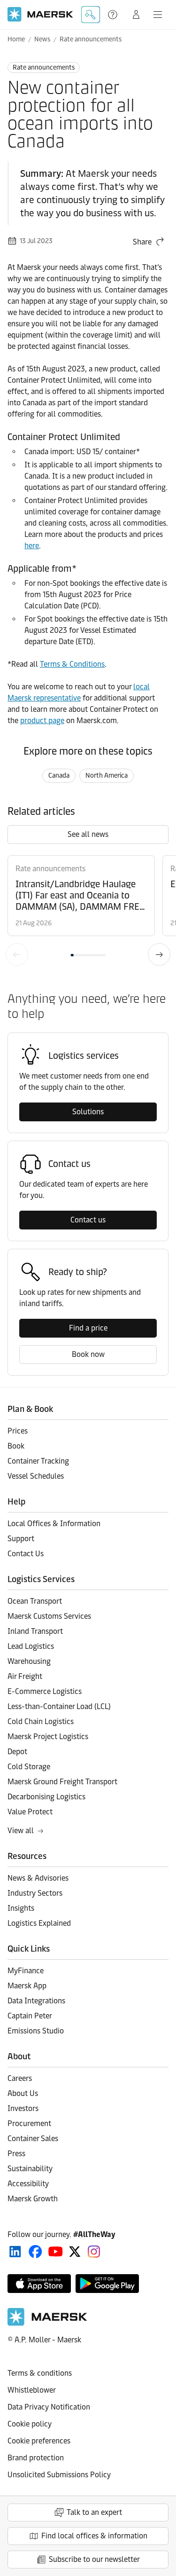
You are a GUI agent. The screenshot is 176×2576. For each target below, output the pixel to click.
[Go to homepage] (40, 14)
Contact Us (26, 1554)
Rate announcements (91, 39)
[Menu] (158, 15)
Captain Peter (30, 2016)
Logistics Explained (39, 1923)
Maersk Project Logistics (48, 1737)
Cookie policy (30, 2424)
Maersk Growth (33, 2199)
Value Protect (30, 1812)
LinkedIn (15, 2252)
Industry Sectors (35, 1893)
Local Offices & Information (54, 1524)
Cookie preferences (39, 2441)
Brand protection (36, 2458)
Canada (59, 776)
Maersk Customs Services (49, 1616)
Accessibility (28, 2184)
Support (114, 15)
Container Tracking (38, 1461)
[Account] (136, 15)
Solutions (88, 1112)
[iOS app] (39, 2284)
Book (16, 1446)
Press (16, 2154)
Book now (88, 1354)
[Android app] (107, 2284)
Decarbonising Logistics (46, 1797)
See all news (88, 834)
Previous (17, 954)
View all (21, 1831)
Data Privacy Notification (49, 2407)
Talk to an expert (94, 2512)
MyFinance (26, 1971)
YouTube (56, 2252)
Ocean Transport (35, 1601)
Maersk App (27, 1986)
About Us (23, 2093)
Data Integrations (36, 2001)
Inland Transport (35, 1631)
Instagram (94, 2252)
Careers (20, 2078)
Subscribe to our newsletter (94, 2559)
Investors (23, 2108)
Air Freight (25, 1676)
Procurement (29, 2123)
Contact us (88, 1220)
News (42, 39)
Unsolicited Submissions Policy (59, 2475)
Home (16, 39)
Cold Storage (29, 1767)
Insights (21, 1908)
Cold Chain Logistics (41, 1721)
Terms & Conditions (72, 664)
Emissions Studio (36, 2031)
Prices (18, 1431)
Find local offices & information (94, 2536)
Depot (17, 1752)
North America (107, 776)
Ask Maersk (91, 15)
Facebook (35, 2252)
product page (42, 721)
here (32, 546)
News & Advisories (38, 1878)
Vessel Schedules (36, 1476)
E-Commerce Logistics (45, 1691)
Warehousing (29, 1661)
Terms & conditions (40, 2373)
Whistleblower (32, 2390)
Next (159, 954)
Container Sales (33, 2139)
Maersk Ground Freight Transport (62, 1782)
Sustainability (30, 2169)
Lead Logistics (31, 1646)
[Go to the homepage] (47, 2323)
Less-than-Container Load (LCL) (59, 1706)
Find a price (88, 1328)
